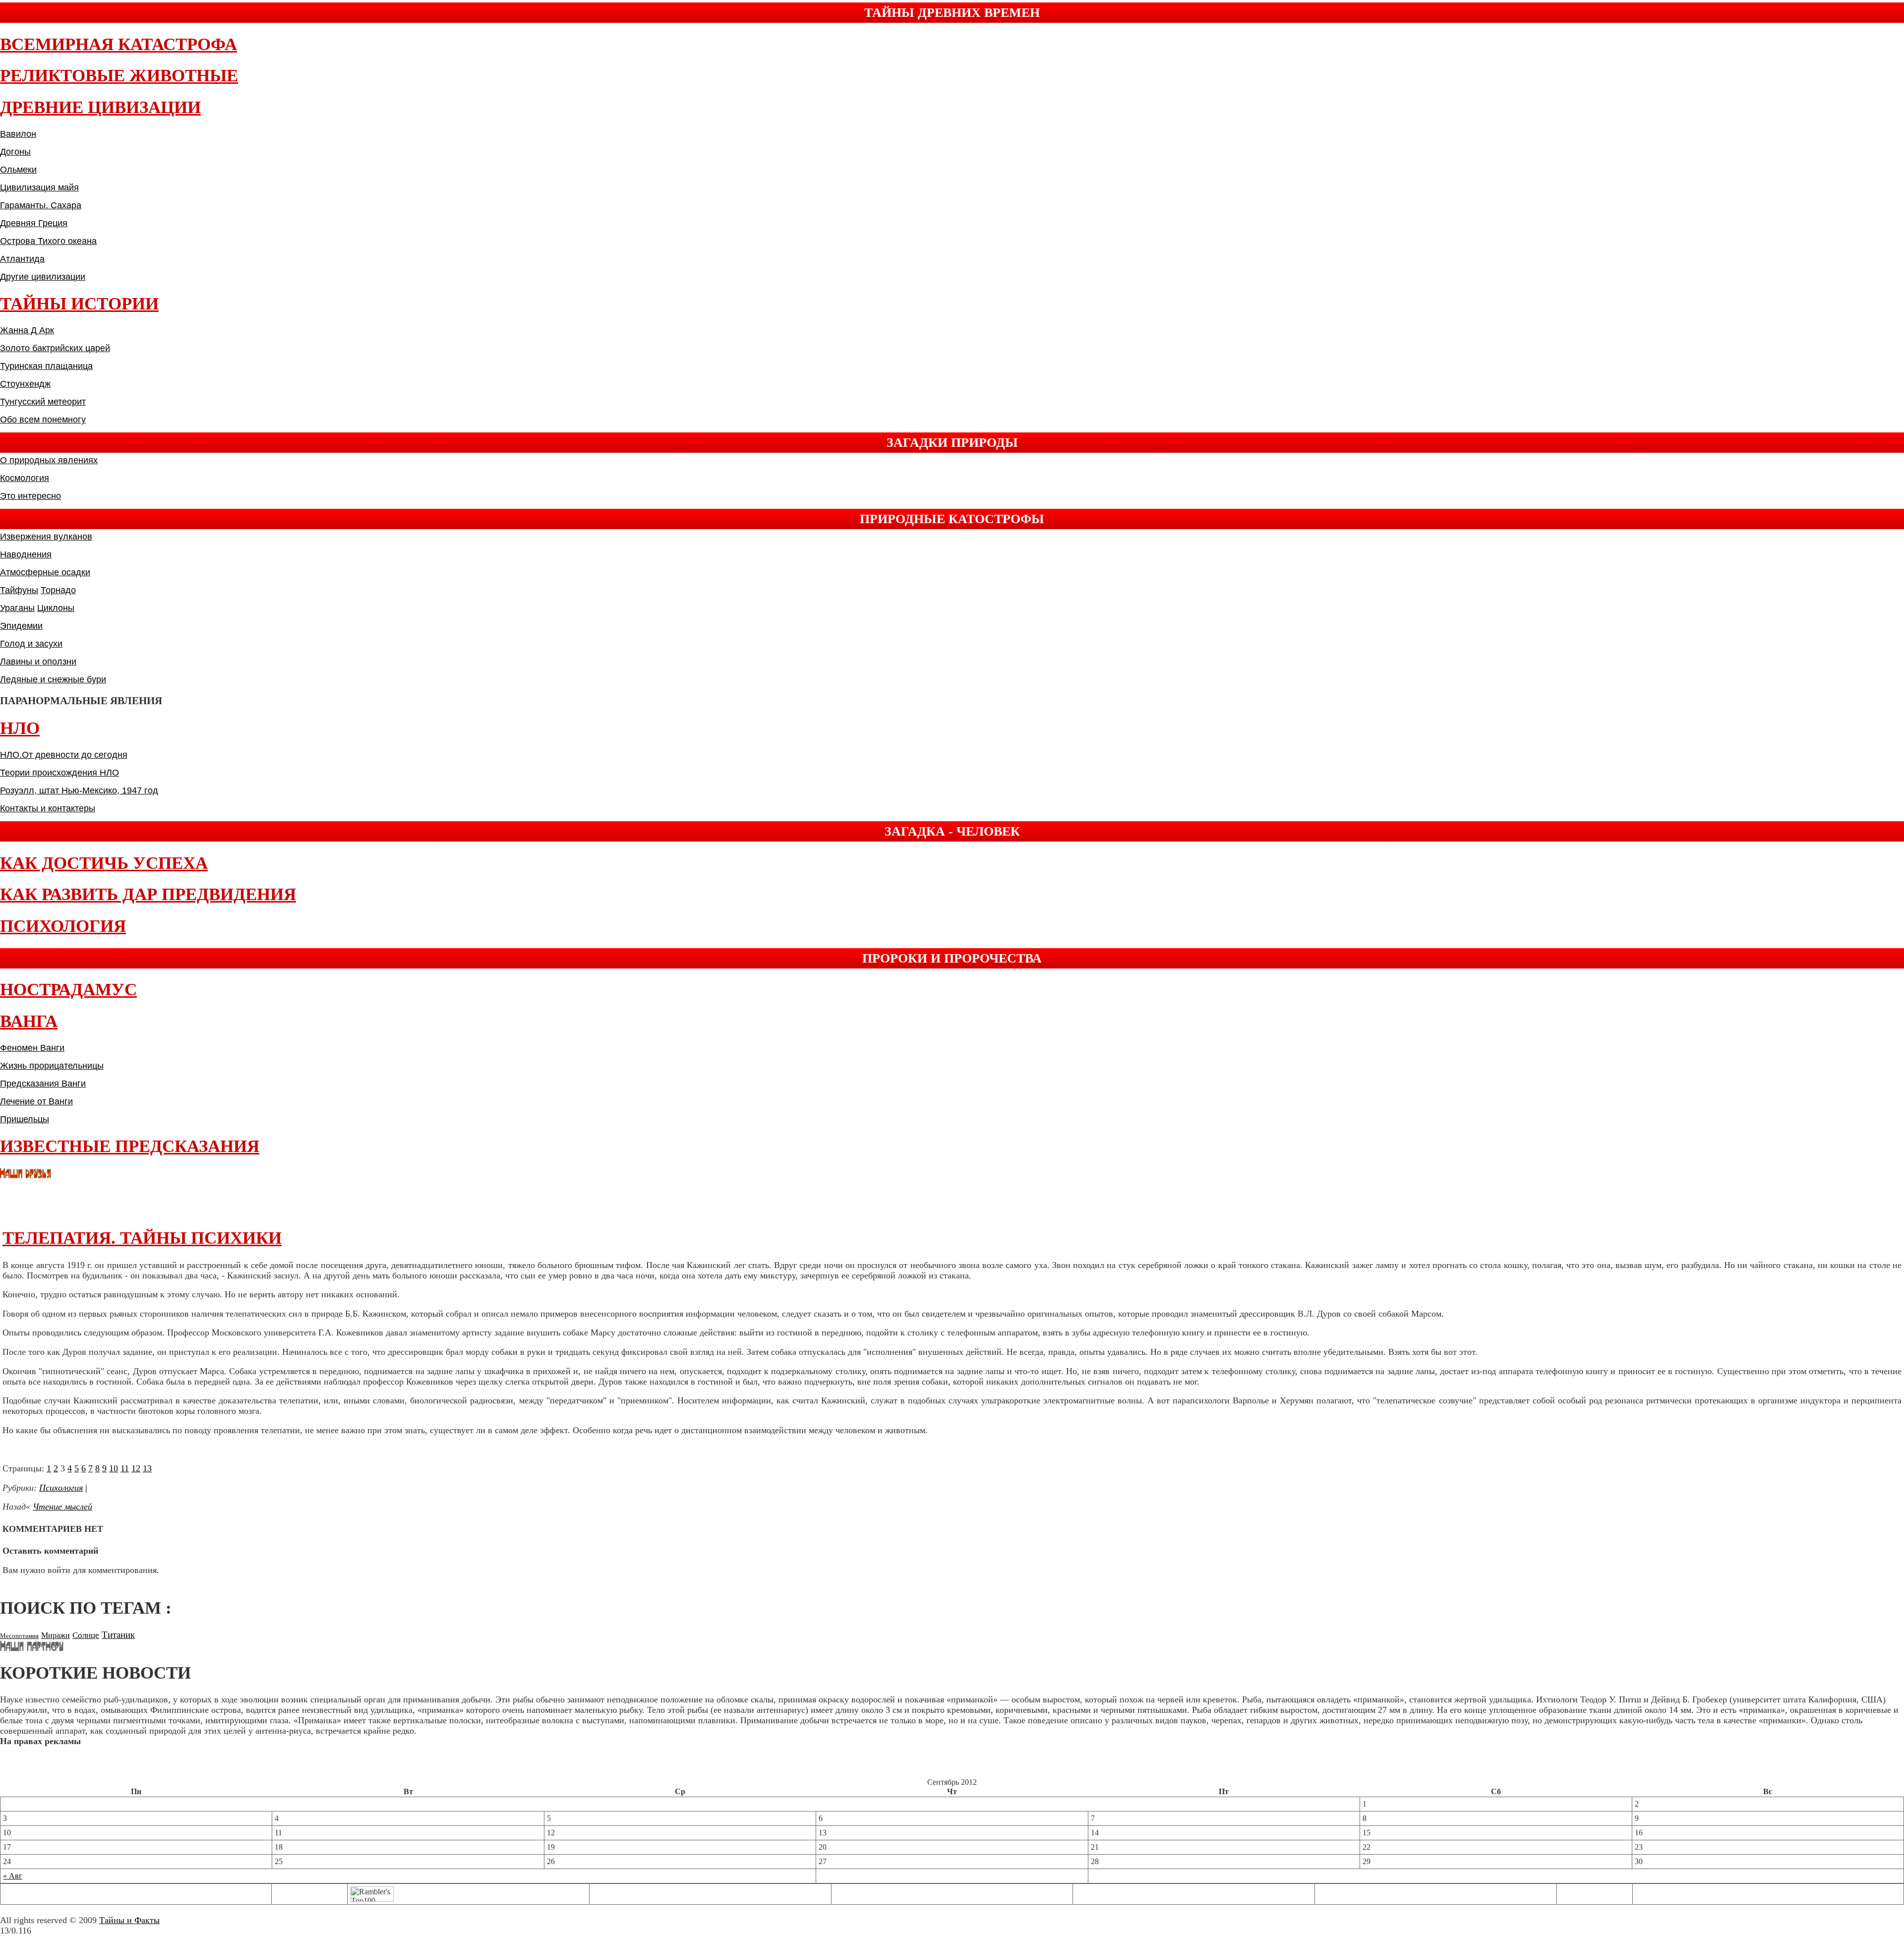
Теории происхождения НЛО (59, 773)
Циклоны (56, 608)
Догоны (15, 152)
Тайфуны (19, 590)
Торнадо (58, 590)
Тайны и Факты (129, 1920)
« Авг (13, 1876)
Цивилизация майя (39, 187)
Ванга (29, 1021)
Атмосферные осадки (45, 572)
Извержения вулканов (46, 537)
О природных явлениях (49, 460)
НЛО (20, 728)
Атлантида (22, 259)
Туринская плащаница (46, 366)
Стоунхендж (25, 384)
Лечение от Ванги (36, 1101)
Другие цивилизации (43, 277)
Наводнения (26, 554)
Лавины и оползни (38, 662)
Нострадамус (68, 990)
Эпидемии (21, 626)
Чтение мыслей (62, 1507)
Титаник (118, 1635)
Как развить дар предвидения (148, 894)
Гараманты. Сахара (41, 205)
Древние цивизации (100, 107)
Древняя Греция (34, 223)
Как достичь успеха (104, 863)
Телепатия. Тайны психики (142, 1238)
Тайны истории (79, 304)
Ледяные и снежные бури (53, 679)
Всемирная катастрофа (119, 44)
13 (147, 1468)
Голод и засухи (31, 644)
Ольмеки (18, 170)
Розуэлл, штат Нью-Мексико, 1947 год (79, 790)
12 (136, 1468)
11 (125, 1468)
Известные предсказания (130, 1146)
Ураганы (17, 608)
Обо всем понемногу (43, 420)
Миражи (56, 1635)
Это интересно (30, 496)
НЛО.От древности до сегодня (64, 755)
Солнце (86, 1635)
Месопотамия (19, 1636)
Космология (25, 478)
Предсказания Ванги (43, 1084)
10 (114, 1468)
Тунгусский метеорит (43, 402)
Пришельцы (25, 1119)
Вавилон (18, 134)
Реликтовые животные (119, 76)
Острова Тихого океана (48, 241)
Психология (63, 926)
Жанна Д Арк (27, 330)
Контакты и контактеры (48, 808)
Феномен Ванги (32, 1048)
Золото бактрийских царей (55, 348)
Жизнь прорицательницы (52, 1066)
